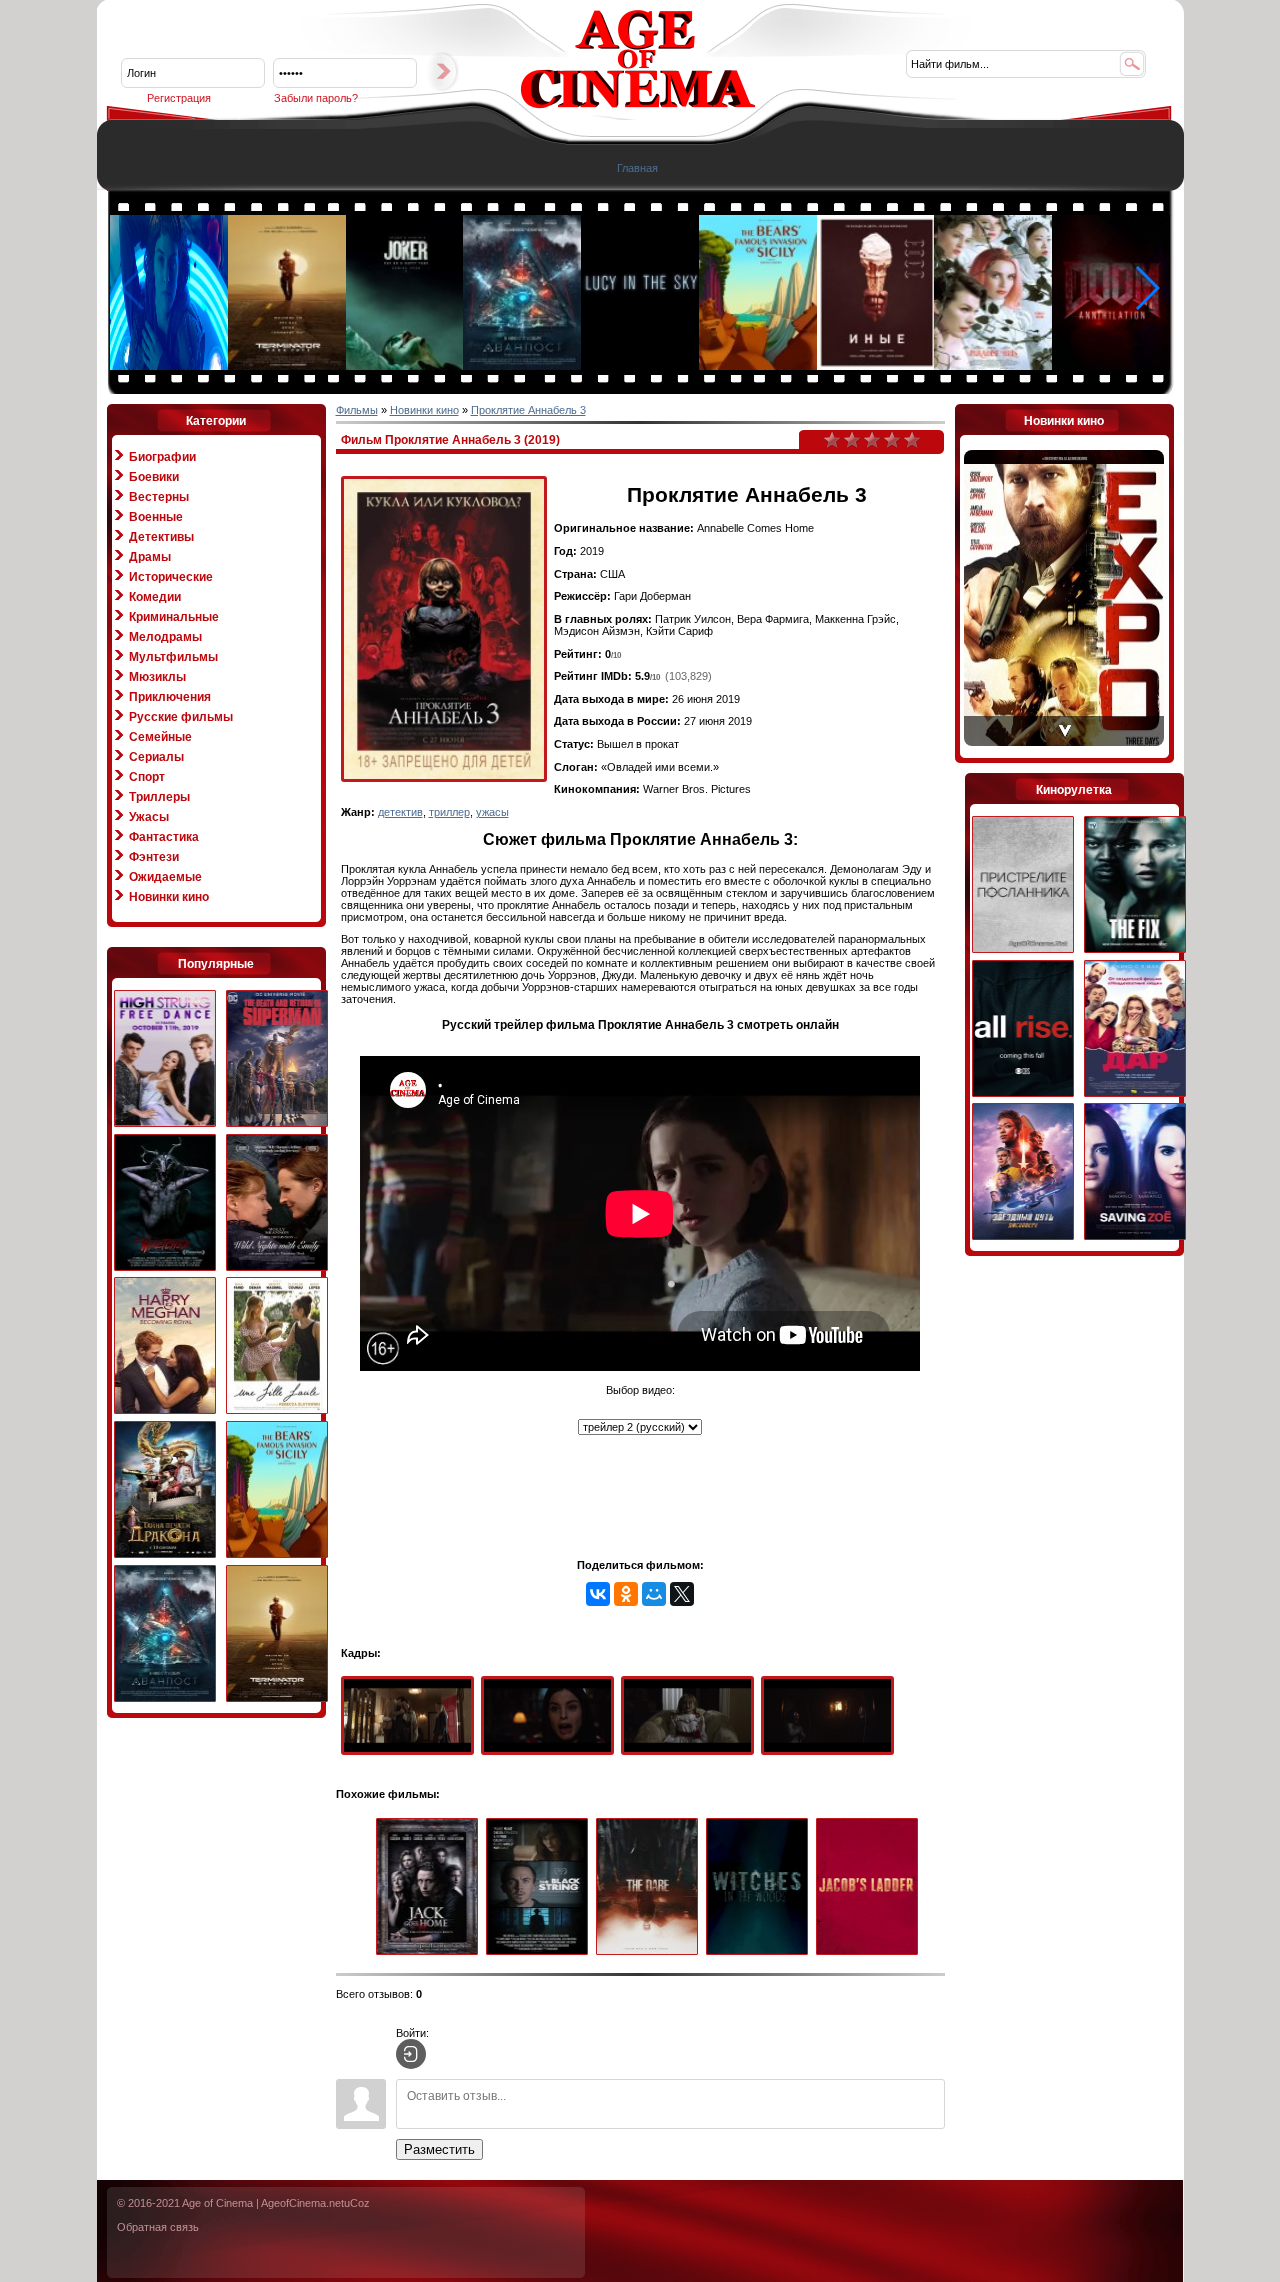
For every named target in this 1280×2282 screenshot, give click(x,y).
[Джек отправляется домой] (431, 1887)
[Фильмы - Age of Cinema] (638, 105)
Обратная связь (158, 2227)
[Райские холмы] (994, 366)
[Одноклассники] (626, 1594)
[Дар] (1135, 1029)
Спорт (147, 777)
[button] (1146, 288)
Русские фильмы (181, 717)
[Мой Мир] (654, 1594)
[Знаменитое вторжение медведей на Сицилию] (759, 366)
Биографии (162, 457)
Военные (156, 517)
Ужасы (149, 817)
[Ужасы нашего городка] (165, 1203)
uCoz (357, 2203)
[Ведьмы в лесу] (761, 1887)
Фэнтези (154, 857)
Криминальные (174, 617)
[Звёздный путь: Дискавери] (1023, 1172)
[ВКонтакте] (598, 1594)
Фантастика (164, 837)
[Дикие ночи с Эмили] (277, 1203)
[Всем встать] (1023, 1029)
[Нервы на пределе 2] (165, 1059)
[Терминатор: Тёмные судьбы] (288, 366)
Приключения (170, 697)
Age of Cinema (217, 2203)
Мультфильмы (173, 657)
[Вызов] (651, 1887)
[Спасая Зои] (1135, 1172)
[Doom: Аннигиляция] (1112, 366)
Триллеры (159, 797)
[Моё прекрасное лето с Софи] (277, 1346)
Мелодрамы (165, 637)
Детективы (161, 537)
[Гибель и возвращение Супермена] (277, 1059)
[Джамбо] (170, 366)
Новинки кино (169, 897)
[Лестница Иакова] (871, 1887)
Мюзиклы (157, 677)
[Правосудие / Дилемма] (1135, 885)
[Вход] (411, 2054)
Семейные (160, 737)
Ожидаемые (165, 877)
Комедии (155, 597)
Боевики (154, 477)
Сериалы (156, 757)
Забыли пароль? (316, 98)
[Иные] (877, 366)
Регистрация (179, 98)
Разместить (439, 2149)
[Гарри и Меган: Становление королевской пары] (165, 1346)
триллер (449, 812)
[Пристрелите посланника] (1023, 885)
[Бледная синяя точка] (641, 366)
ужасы (492, 812)
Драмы (150, 557)
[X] (682, 1594)
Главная (637, 168)
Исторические (171, 577)
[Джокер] (406, 366)
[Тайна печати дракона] (165, 1490)
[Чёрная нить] (541, 1887)
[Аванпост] (523, 366)
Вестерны (159, 497)
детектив (400, 812)
